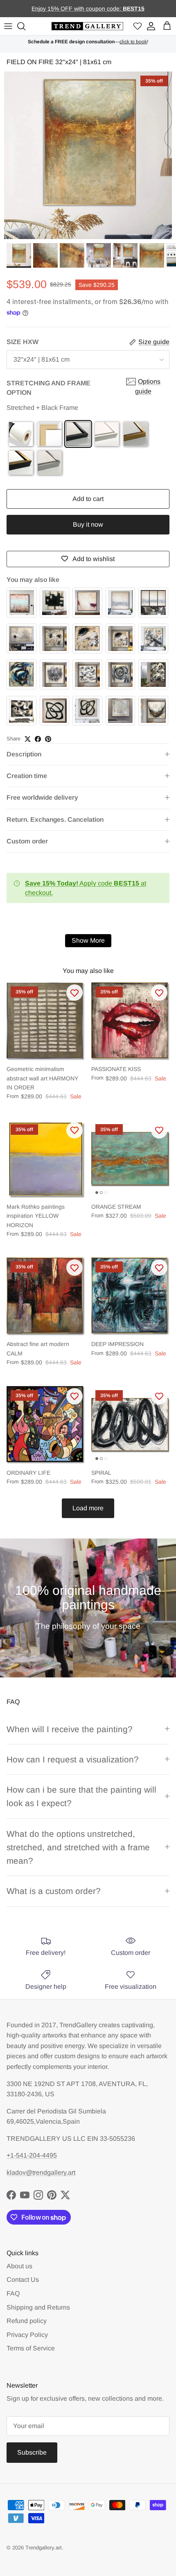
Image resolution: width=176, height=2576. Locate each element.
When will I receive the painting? (70, 1729)
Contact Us (23, 2280)
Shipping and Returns (38, 2307)
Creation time (27, 776)
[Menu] (8, 26)
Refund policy (27, 2321)
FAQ (13, 2293)
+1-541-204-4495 (32, 2155)
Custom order (27, 841)
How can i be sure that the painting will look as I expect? (81, 1796)
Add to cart (88, 499)
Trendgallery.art (44, 2548)
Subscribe (32, 2452)
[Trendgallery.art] (87, 26)
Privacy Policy (27, 2335)
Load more (88, 1508)
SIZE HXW (23, 342)
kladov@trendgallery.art (41, 2172)
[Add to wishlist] (74, 993)
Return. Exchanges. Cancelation (55, 820)
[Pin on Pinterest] (48, 739)
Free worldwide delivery (42, 797)
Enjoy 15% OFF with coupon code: (77, 9)
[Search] (23, 26)
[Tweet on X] (28, 739)
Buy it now (88, 524)
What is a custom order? (54, 1891)
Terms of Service (31, 2348)
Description (24, 754)
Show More (88, 940)
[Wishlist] (138, 26)
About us (19, 2266)
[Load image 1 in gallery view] (88, 155)
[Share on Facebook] (38, 739)
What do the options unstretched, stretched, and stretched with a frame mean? (78, 1847)
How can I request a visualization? (73, 1759)
